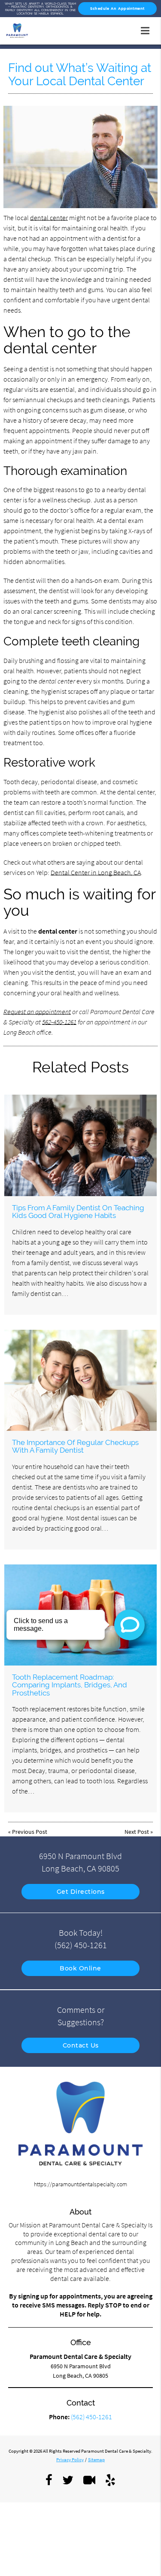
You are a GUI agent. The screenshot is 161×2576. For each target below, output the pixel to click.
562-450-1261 (59, 1022)
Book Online (80, 1968)
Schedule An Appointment (117, 9)
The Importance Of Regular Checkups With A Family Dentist (75, 1446)
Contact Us (81, 2045)
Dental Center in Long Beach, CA (96, 872)
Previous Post (30, 1832)
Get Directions (81, 1892)
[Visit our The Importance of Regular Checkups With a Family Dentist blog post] (80, 1381)
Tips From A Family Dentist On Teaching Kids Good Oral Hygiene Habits (78, 1212)
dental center (49, 218)
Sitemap (96, 2460)
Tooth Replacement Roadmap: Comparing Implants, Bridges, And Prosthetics (70, 1685)
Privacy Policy (70, 2460)
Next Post (137, 1832)
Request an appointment (37, 1012)
